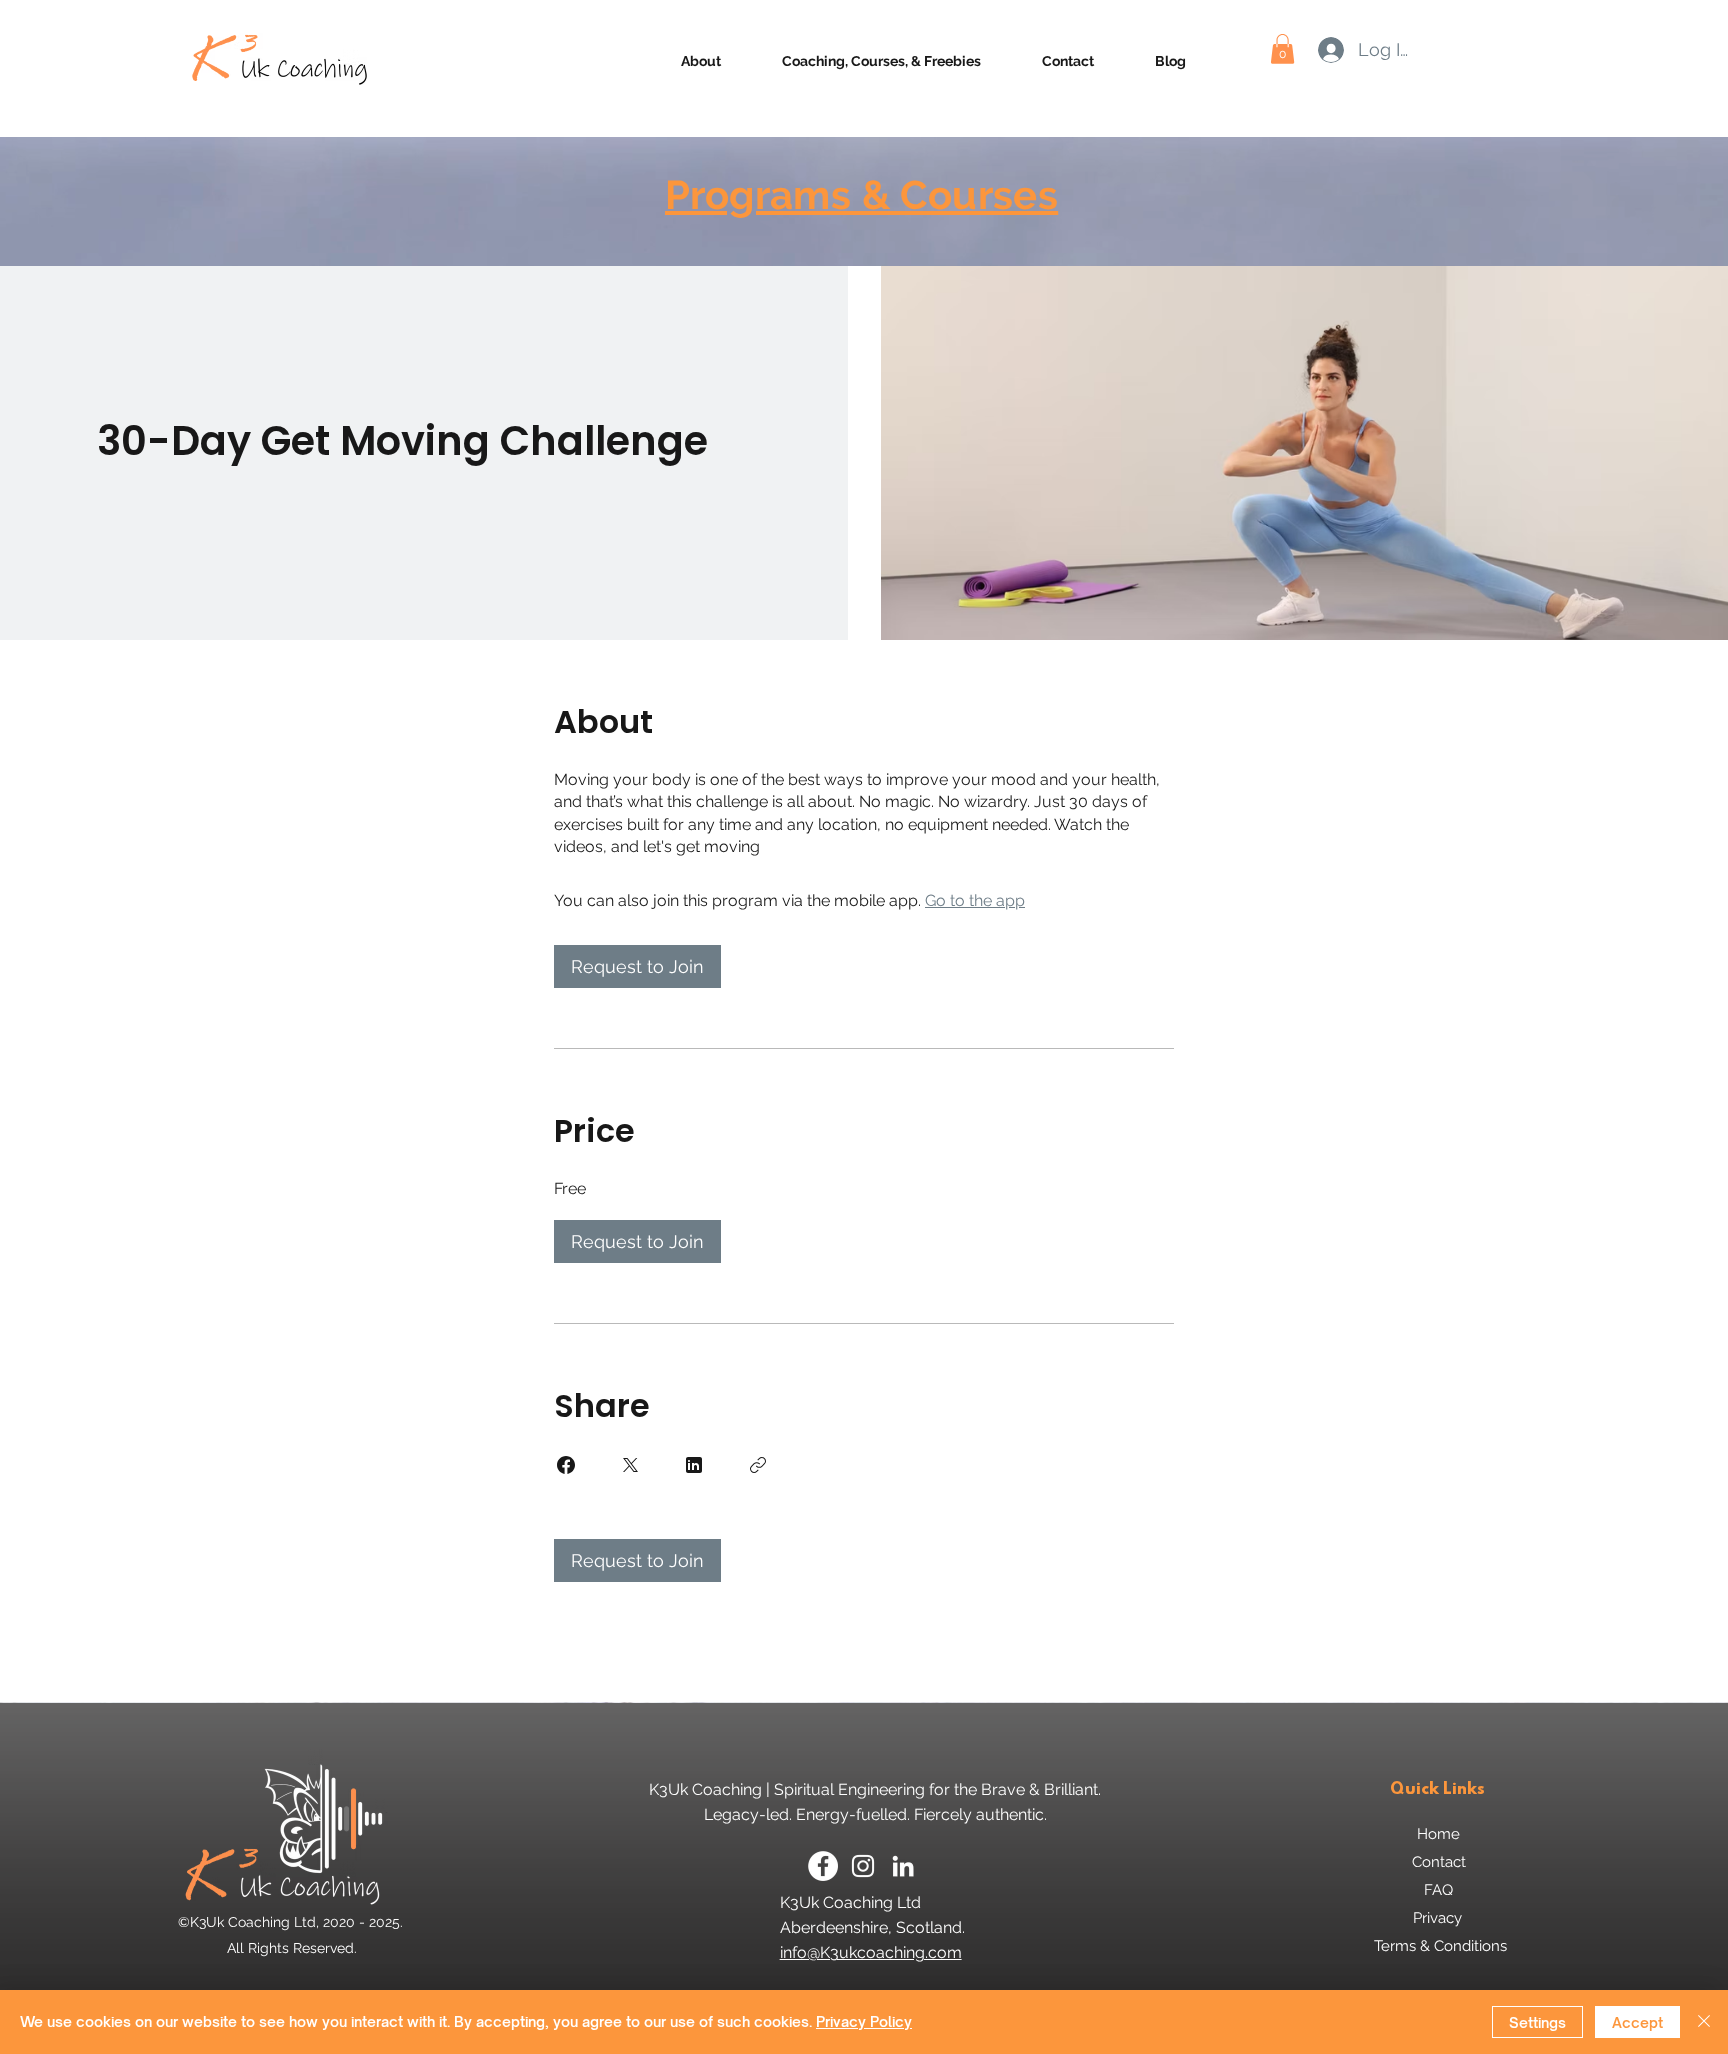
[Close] (1704, 2022)
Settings (1537, 2022)
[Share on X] (630, 1465)
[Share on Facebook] (566, 1465)
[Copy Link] (758, 1465)
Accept (1637, 2022)
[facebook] (823, 1866)
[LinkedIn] (903, 1866)
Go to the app (975, 900)
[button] (1282, 49)
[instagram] (863, 1866)
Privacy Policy (864, 2021)
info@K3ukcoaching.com (871, 1952)
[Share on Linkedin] (694, 1465)
